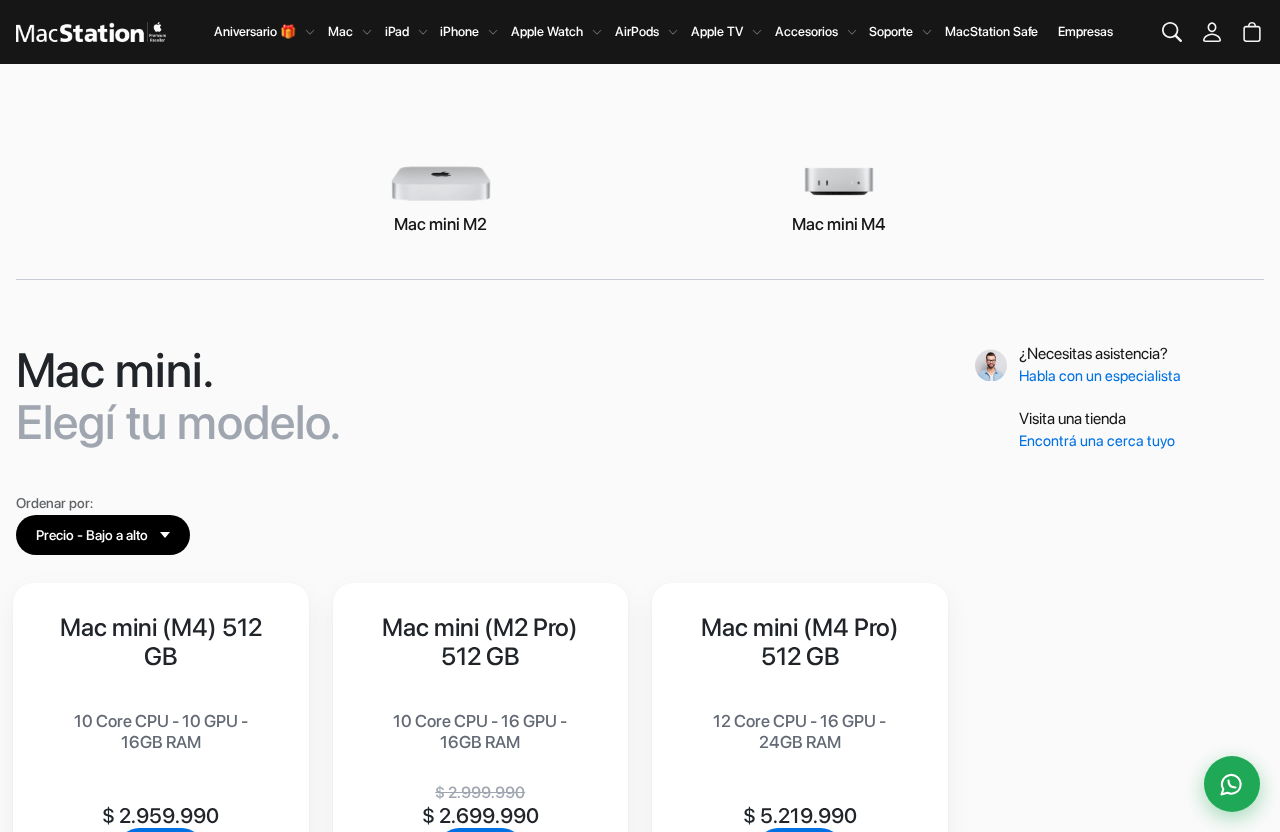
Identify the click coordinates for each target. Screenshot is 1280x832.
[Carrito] (1252, 32)
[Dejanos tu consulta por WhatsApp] (1232, 784)
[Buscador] (1172, 32)
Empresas (1085, 31)
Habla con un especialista (1101, 376)
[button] (103, 535)
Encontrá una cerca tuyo (1098, 441)
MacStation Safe (991, 31)
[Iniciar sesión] (1212, 32)
